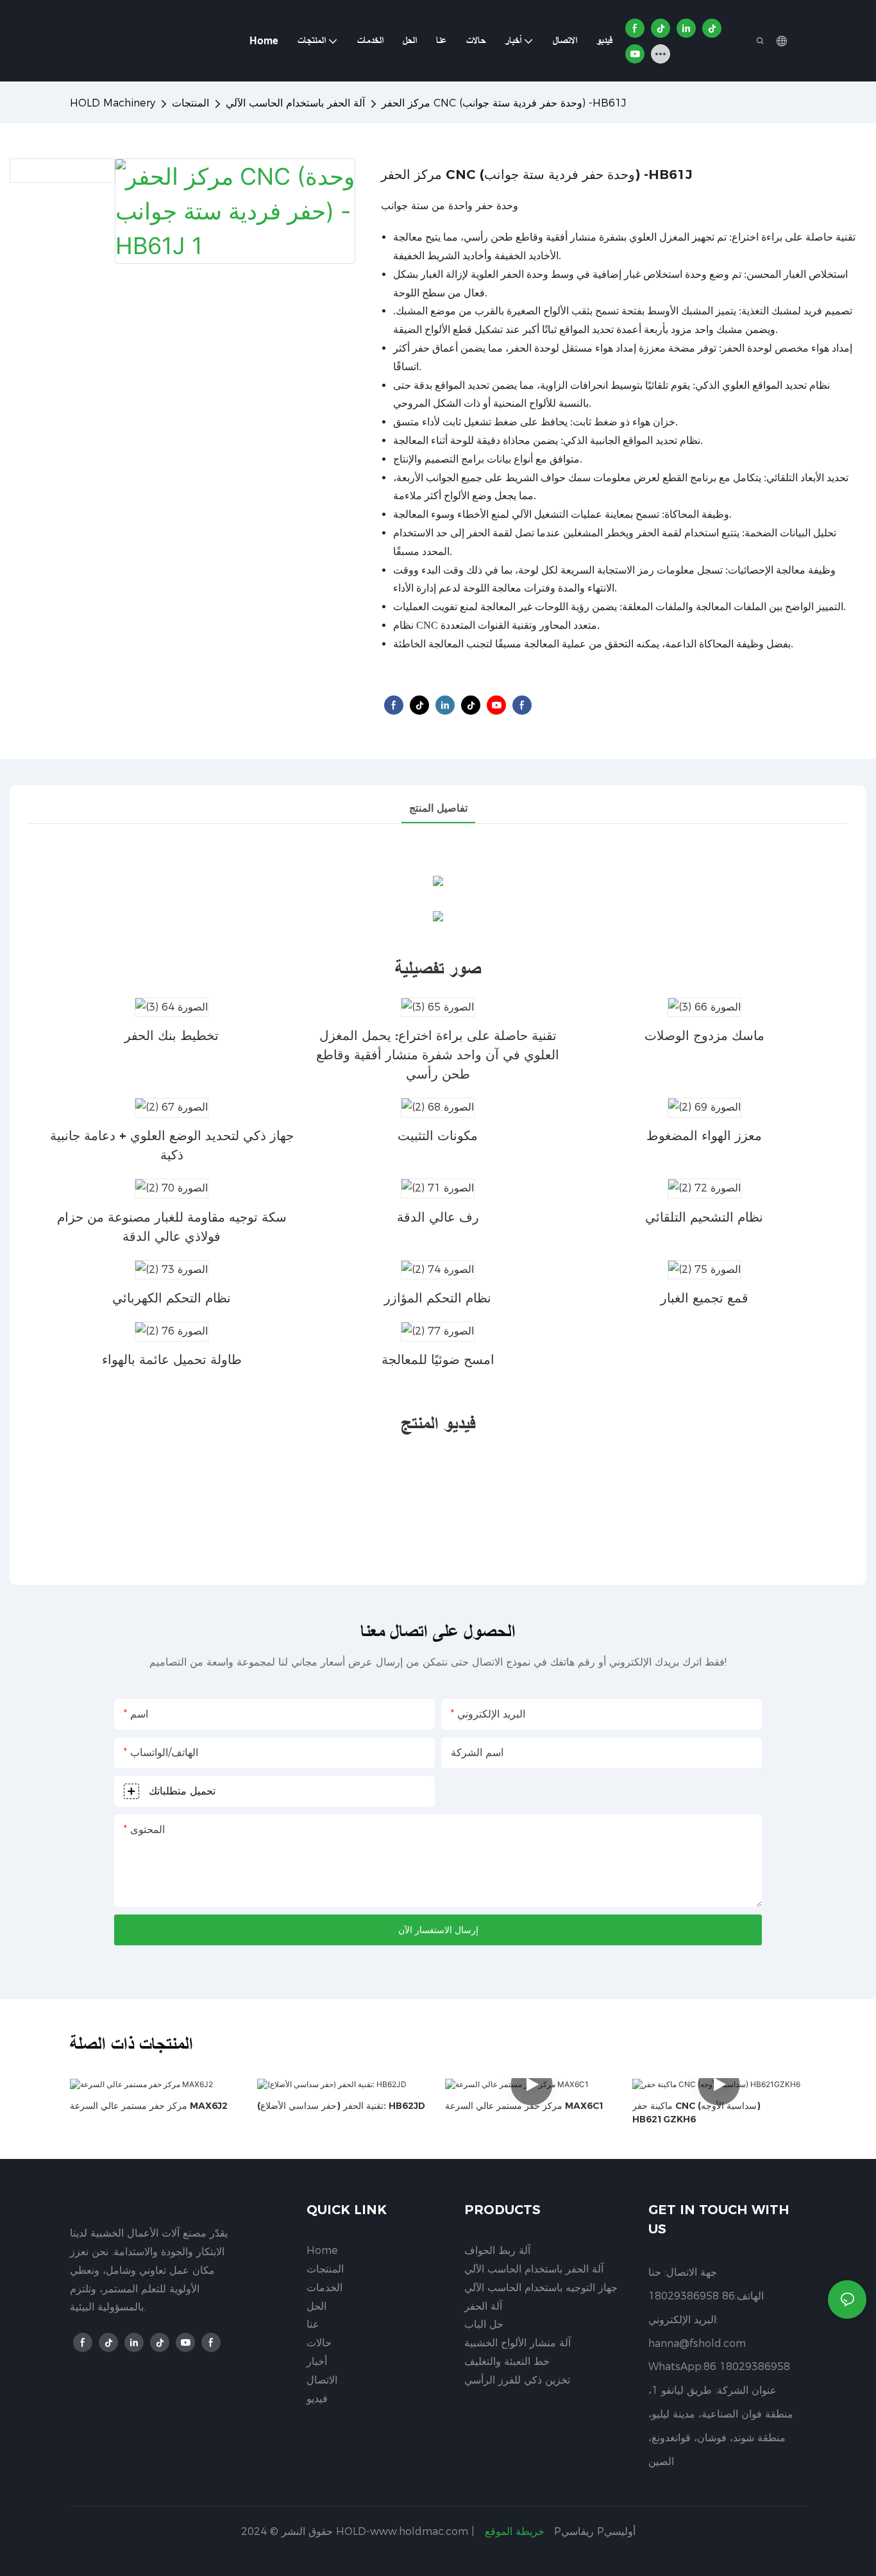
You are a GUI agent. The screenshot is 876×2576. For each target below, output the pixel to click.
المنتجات (190, 103)
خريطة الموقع (515, 2531)
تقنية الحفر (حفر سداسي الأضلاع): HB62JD (341, 2106)
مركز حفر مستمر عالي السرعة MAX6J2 (149, 2106)
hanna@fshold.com (697, 2343)
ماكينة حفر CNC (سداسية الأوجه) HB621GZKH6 (696, 2112)
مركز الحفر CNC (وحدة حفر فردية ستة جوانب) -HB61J (504, 103)
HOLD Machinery (113, 103)
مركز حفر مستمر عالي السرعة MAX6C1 (525, 2106)
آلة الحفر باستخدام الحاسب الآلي (295, 103)
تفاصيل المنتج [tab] (438, 808)
